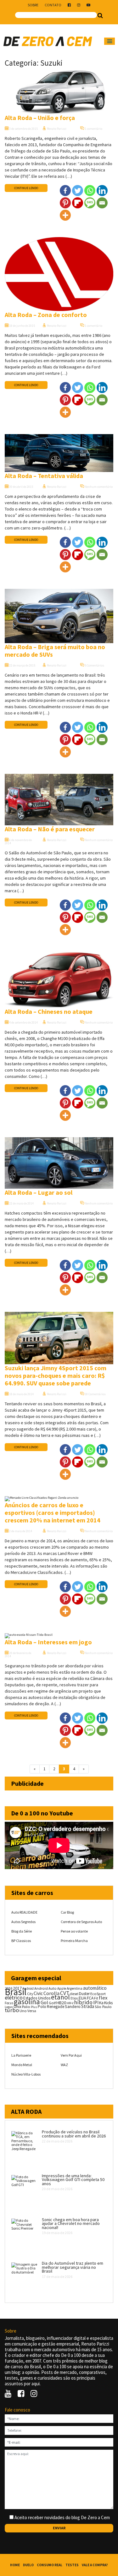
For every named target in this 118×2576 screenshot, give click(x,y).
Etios (74, 1998)
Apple (62, 1988)
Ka (101, 2003)
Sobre (33, 5)
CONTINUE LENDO (26, 188)
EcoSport (98, 1994)
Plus (34, 2007)
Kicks (108, 2003)
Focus (9, 2003)
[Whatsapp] (90, 191)
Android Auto (45, 1988)
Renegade (56, 2007)
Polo (42, 2007)
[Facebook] (65, 191)
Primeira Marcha (74, 1941)
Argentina (75, 1988)
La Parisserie (21, 2055)
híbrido (83, 2002)
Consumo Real (50, 2565)
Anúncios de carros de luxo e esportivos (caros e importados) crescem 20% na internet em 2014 (53, 1512)
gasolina (27, 2002)
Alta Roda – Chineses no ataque (49, 1011)
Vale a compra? (95, 2565)
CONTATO (53, 5)
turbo (12, 2010)
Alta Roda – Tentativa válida (44, 476)
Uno (23, 2011)
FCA (90, 1998)
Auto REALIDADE (24, 1912)
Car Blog (67, 1912)
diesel (74, 1994)
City (30, 1994)
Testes (72, 2565)
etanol (60, 1997)
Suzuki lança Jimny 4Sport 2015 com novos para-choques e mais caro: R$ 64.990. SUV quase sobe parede (56, 1375)
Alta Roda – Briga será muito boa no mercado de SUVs (55, 651)
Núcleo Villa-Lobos (26, 2074)
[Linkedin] (102, 191)
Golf (52, 2003)
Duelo (28, 2565)
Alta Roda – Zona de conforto (46, 315)
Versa (32, 2011)
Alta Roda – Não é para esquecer (50, 829)
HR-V (70, 2003)
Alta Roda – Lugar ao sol (39, 1192)
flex (103, 1998)
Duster (84, 1994)
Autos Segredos (23, 1922)
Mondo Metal (22, 2065)
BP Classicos (21, 1941)
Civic (38, 1993)
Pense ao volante (74, 1931)
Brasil (16, 1992)
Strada (88, 2006)
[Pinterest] (65, 203)
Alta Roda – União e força (40, 118)
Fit (96, 1998)
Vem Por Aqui (71, 2055)
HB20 (61, 2003)
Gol (44, 2002)
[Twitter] (78, 191)
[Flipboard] (78, 203)
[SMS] (90, 203)
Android (28, 1988)
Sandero (73, 2007)
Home (15, 2565)
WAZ (64, 2065)
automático (95, 1988)
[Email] (102, 203)
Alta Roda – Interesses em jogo (48, 1642)
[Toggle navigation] (110, 41)
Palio (26, 2006)
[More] (65, 215)
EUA (82, 1998)
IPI (96, 2002)
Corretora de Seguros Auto (81, 1922)
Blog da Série (22, 1931)
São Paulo (103, 2007)
